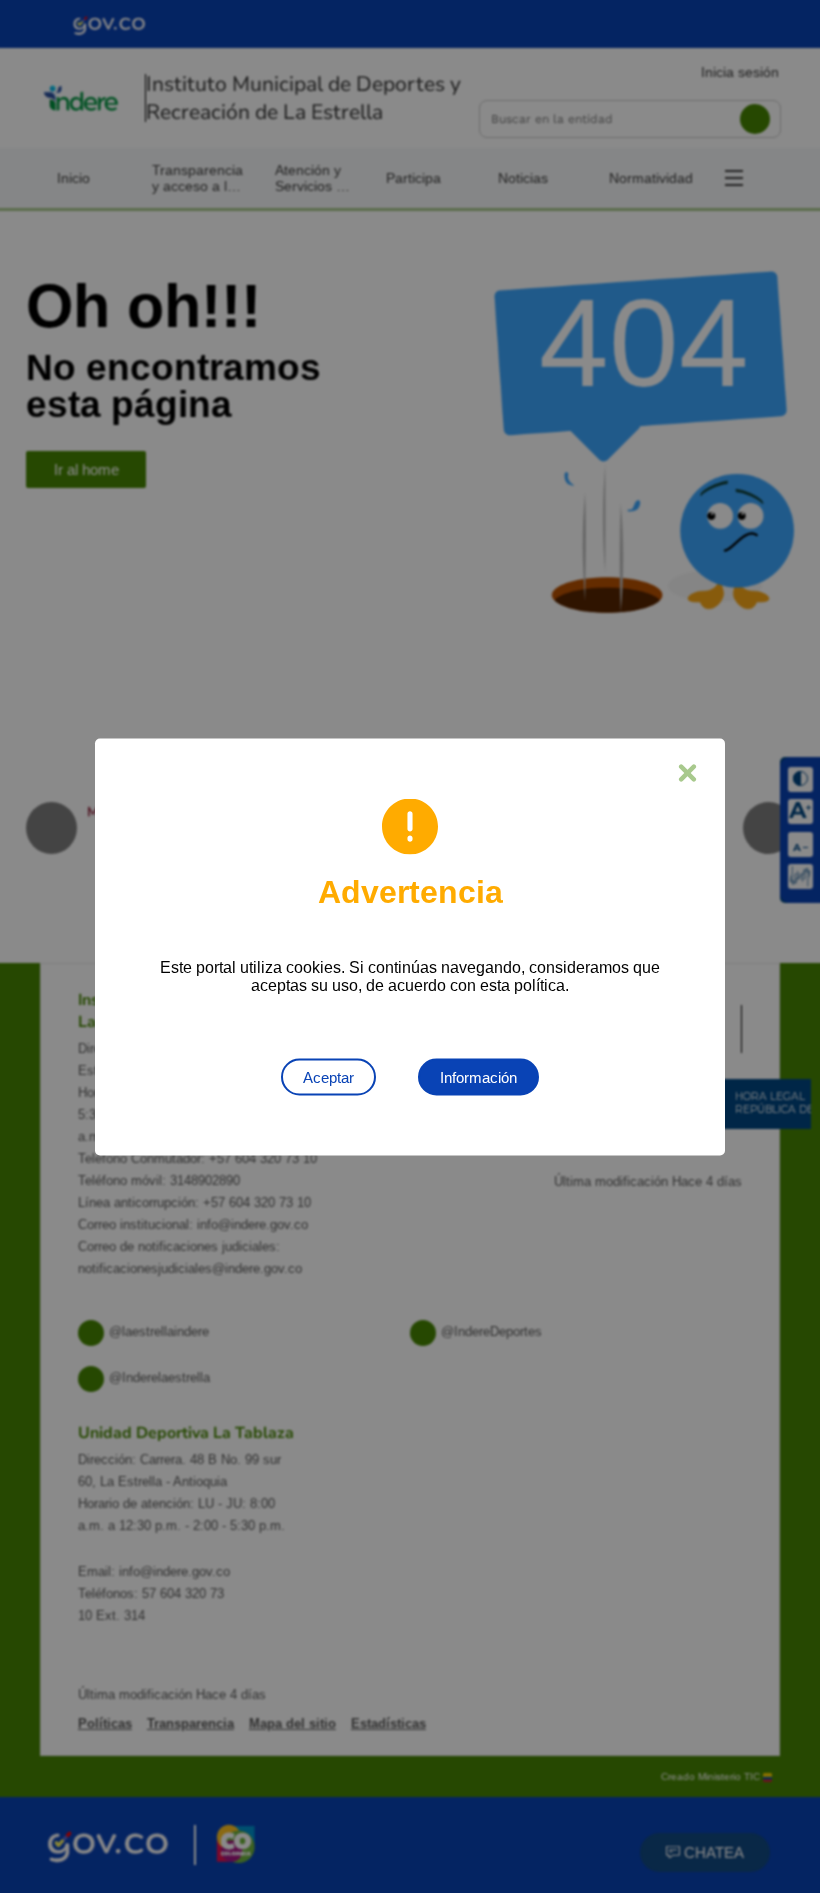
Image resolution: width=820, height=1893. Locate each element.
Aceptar (328, 1076)
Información (478, 1076)
